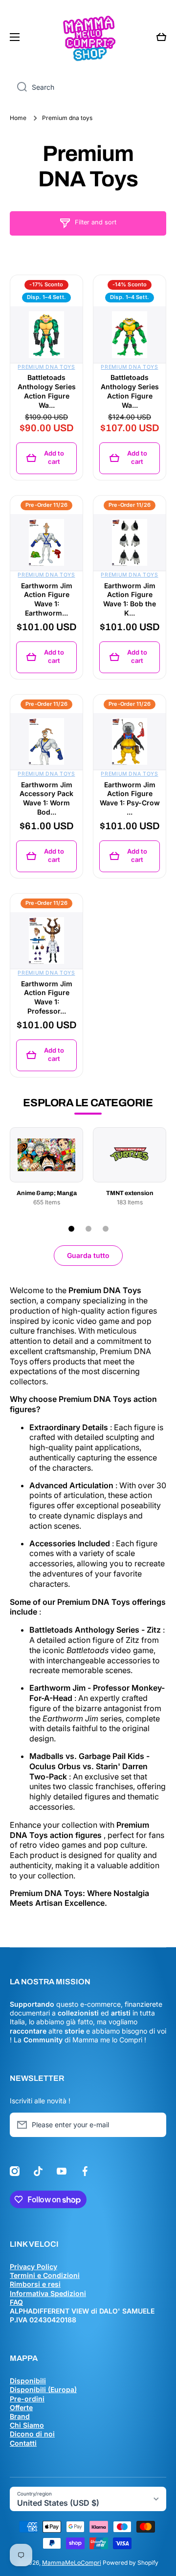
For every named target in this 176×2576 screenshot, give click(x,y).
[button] (161, 37)
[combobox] (88, 87)
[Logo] (88, 37)
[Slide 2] (88, 1229)
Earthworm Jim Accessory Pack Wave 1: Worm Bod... (46, 799)
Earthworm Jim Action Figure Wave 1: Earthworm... (47, 599)
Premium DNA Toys (46, 367)
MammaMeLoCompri (72, 2563)
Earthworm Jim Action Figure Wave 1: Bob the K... (130, 599)
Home (18, 118)
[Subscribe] (154, 2125)
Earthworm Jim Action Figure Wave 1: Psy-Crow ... (130, 799)
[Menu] (18, 37)
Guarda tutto (88, 1255)
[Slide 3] (106, 1229)
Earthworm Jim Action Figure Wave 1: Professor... (47, 998)
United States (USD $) (58, 2503)
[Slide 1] (71, 1229)
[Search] (18, 87)
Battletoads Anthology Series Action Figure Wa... (47, 391)
